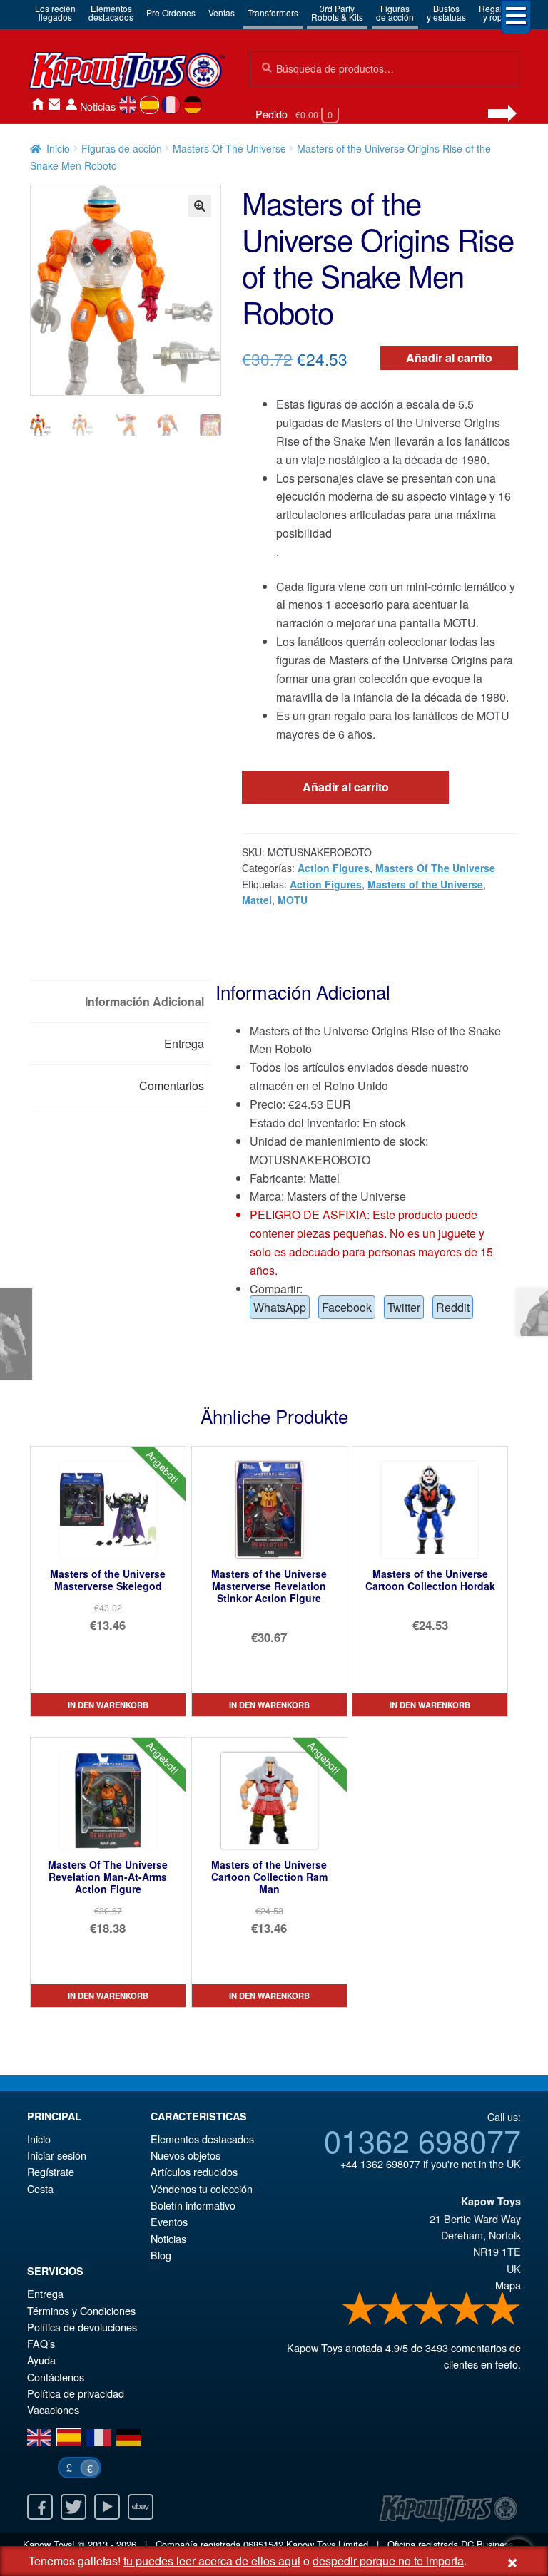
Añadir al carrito (449, 358)
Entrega (45, 2293)
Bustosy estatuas (446, 12)
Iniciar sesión (71, 104)
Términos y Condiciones (81, 2310)
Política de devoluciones (82, 2327)
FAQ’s (41, 2343)
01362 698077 (422, 2140)
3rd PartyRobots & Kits (337, 12)
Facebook (347, 1307)
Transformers (273, 12)
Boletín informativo (193, 2205)
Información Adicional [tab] (144, 1001)
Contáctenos (54, 104)
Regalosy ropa (495, 12)
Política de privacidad (76, 2393)
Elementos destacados (202, 2139)
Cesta (40, 2188)
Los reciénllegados (55, 12)
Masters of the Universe (425, 884)
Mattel (257, 900)
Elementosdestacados (111, 12)
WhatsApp (280, 1307)
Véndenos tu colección (202, 2188)
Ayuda (41, 2360)
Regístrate (51, 2171)
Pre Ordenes (171, 12)
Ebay (141, 2507)
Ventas (222, 12)
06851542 (263, 2544)
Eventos (169, 2221)
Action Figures (334, 868)
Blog (161, 2255)
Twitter (404, 1307)
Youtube (107, 2507)
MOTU (293, 900)
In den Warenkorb (108, 1705)
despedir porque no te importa (388, 2561)
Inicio (37, 104)
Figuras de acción (122, 148)
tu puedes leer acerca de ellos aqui (212, 2561)
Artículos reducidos (194, 2171)
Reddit (453, 1307)
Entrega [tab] (184, 1043)
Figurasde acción (395, 12)
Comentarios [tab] (172, 1086)
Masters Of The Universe (229, 148)
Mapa (508, 2285)
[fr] (171, 105)
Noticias (98, 106)
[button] (200, 206)
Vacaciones (53, 2410)
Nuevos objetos (186, 2155)
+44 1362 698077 (380, 2164)
